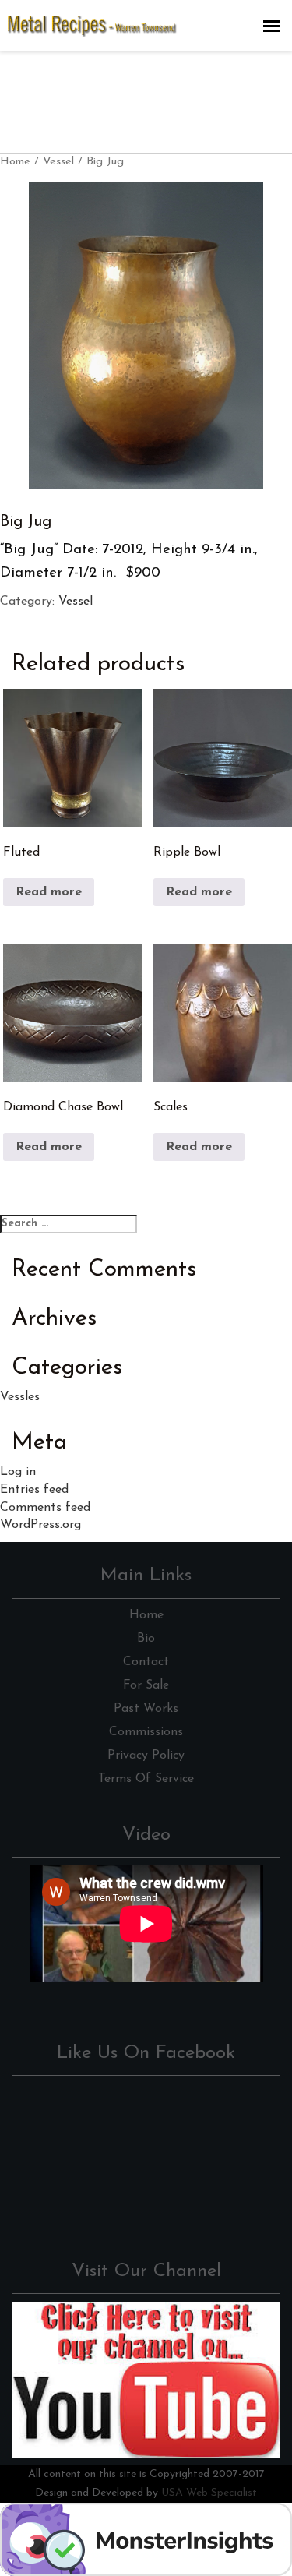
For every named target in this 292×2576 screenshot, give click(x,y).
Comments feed (45, 1508)
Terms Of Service (146, 1779)
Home (15, 162)
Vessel (58, 162)
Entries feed (34, 1490)
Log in (18, 1472)
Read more (49, 892)
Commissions (146, 1732)
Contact (146, 1662)
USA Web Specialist (209, 2493)
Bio (146, 1639)
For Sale (146, 1685)
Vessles (20, 1397)
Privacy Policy (146, 1756)
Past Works (146, 1709)
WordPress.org (40, 1525)
